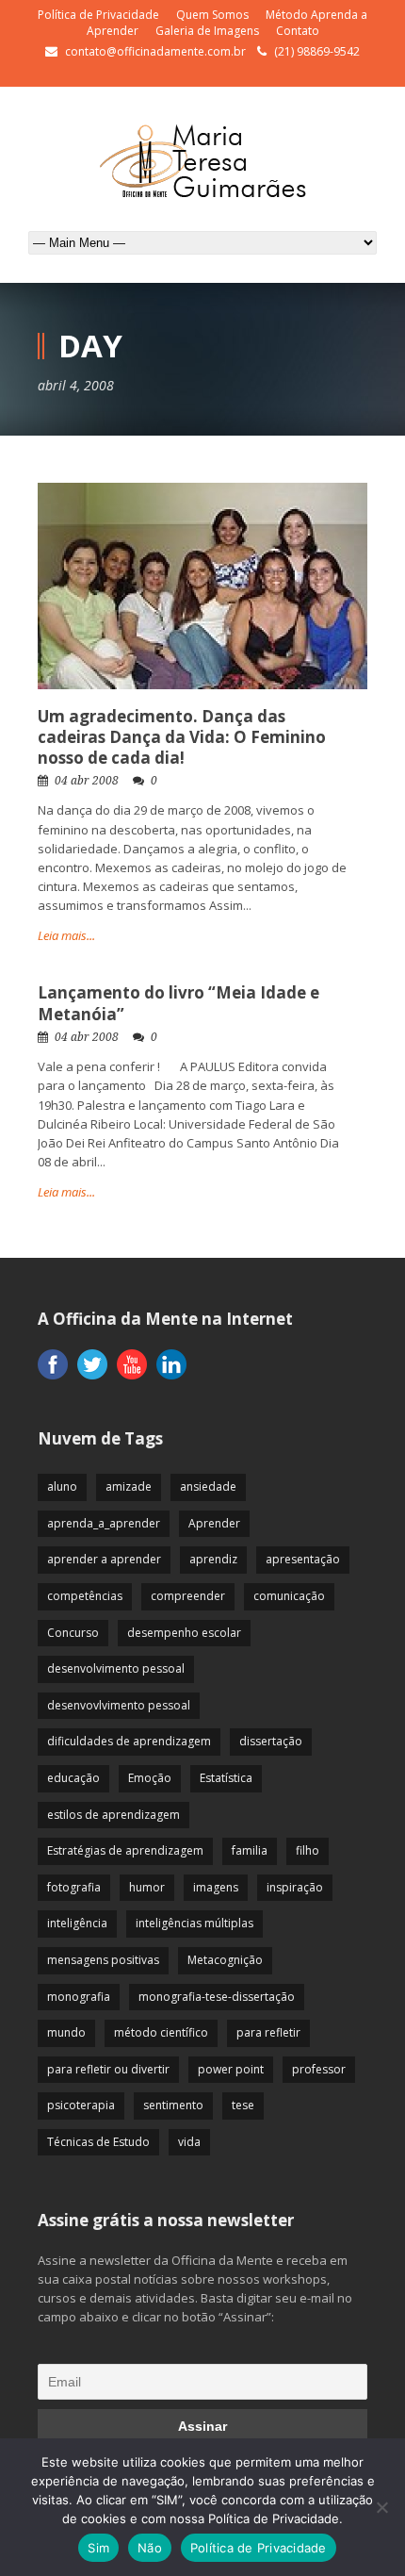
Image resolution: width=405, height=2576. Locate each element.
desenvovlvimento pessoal (119, 1705)
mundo (66, 2032)
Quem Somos (212, 15)
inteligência (77, 1923)
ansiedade (208, 1486)
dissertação (271, 1741)
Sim (98, 2548)
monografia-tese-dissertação (217, 1997)
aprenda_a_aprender (104, 1523)
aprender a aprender (104, 1559)
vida (189, 2142)
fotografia (74, 1887)
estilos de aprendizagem (113, 1815)
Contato (298, 31)
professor (319, 2069)
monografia (79, 1997)
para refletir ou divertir (108, 2069)
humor (147, 1887)
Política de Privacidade (98, 15)
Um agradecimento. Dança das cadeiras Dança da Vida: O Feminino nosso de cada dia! (182, 737)
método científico (161, 2032)
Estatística (226, 1778)
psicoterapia (81, 2105)
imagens (216, 1887)
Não (150, 2548)
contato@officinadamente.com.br (155, 51)
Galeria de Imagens (207, 31)
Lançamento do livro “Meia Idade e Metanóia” (178, 1003)
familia (250, 1850)
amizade (129, 1486)
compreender (188, 1596)
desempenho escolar (184, 1633)
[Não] (381, 2507)
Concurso (73, 1633)
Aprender (214, 1523)
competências (85, 1596)
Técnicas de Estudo (98, 2142)
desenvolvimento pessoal (116, 1668)
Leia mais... (66, 935)
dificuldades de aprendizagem (129, 1741)
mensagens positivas (103, 1960)
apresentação (303, 1559)
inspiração (295, 1887)
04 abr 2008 (87, 781)
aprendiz (213, 1559)
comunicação (289, 1596)
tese (243, 2105)
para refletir (268, 2032)
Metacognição (225, 1960)
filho (308, 1850)
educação (73, 1778)
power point (231, 2069)
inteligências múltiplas (194, 1923)
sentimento (173, 2105)
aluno (62, 1486)
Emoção (150, 1778)
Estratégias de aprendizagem (125, 1850)
